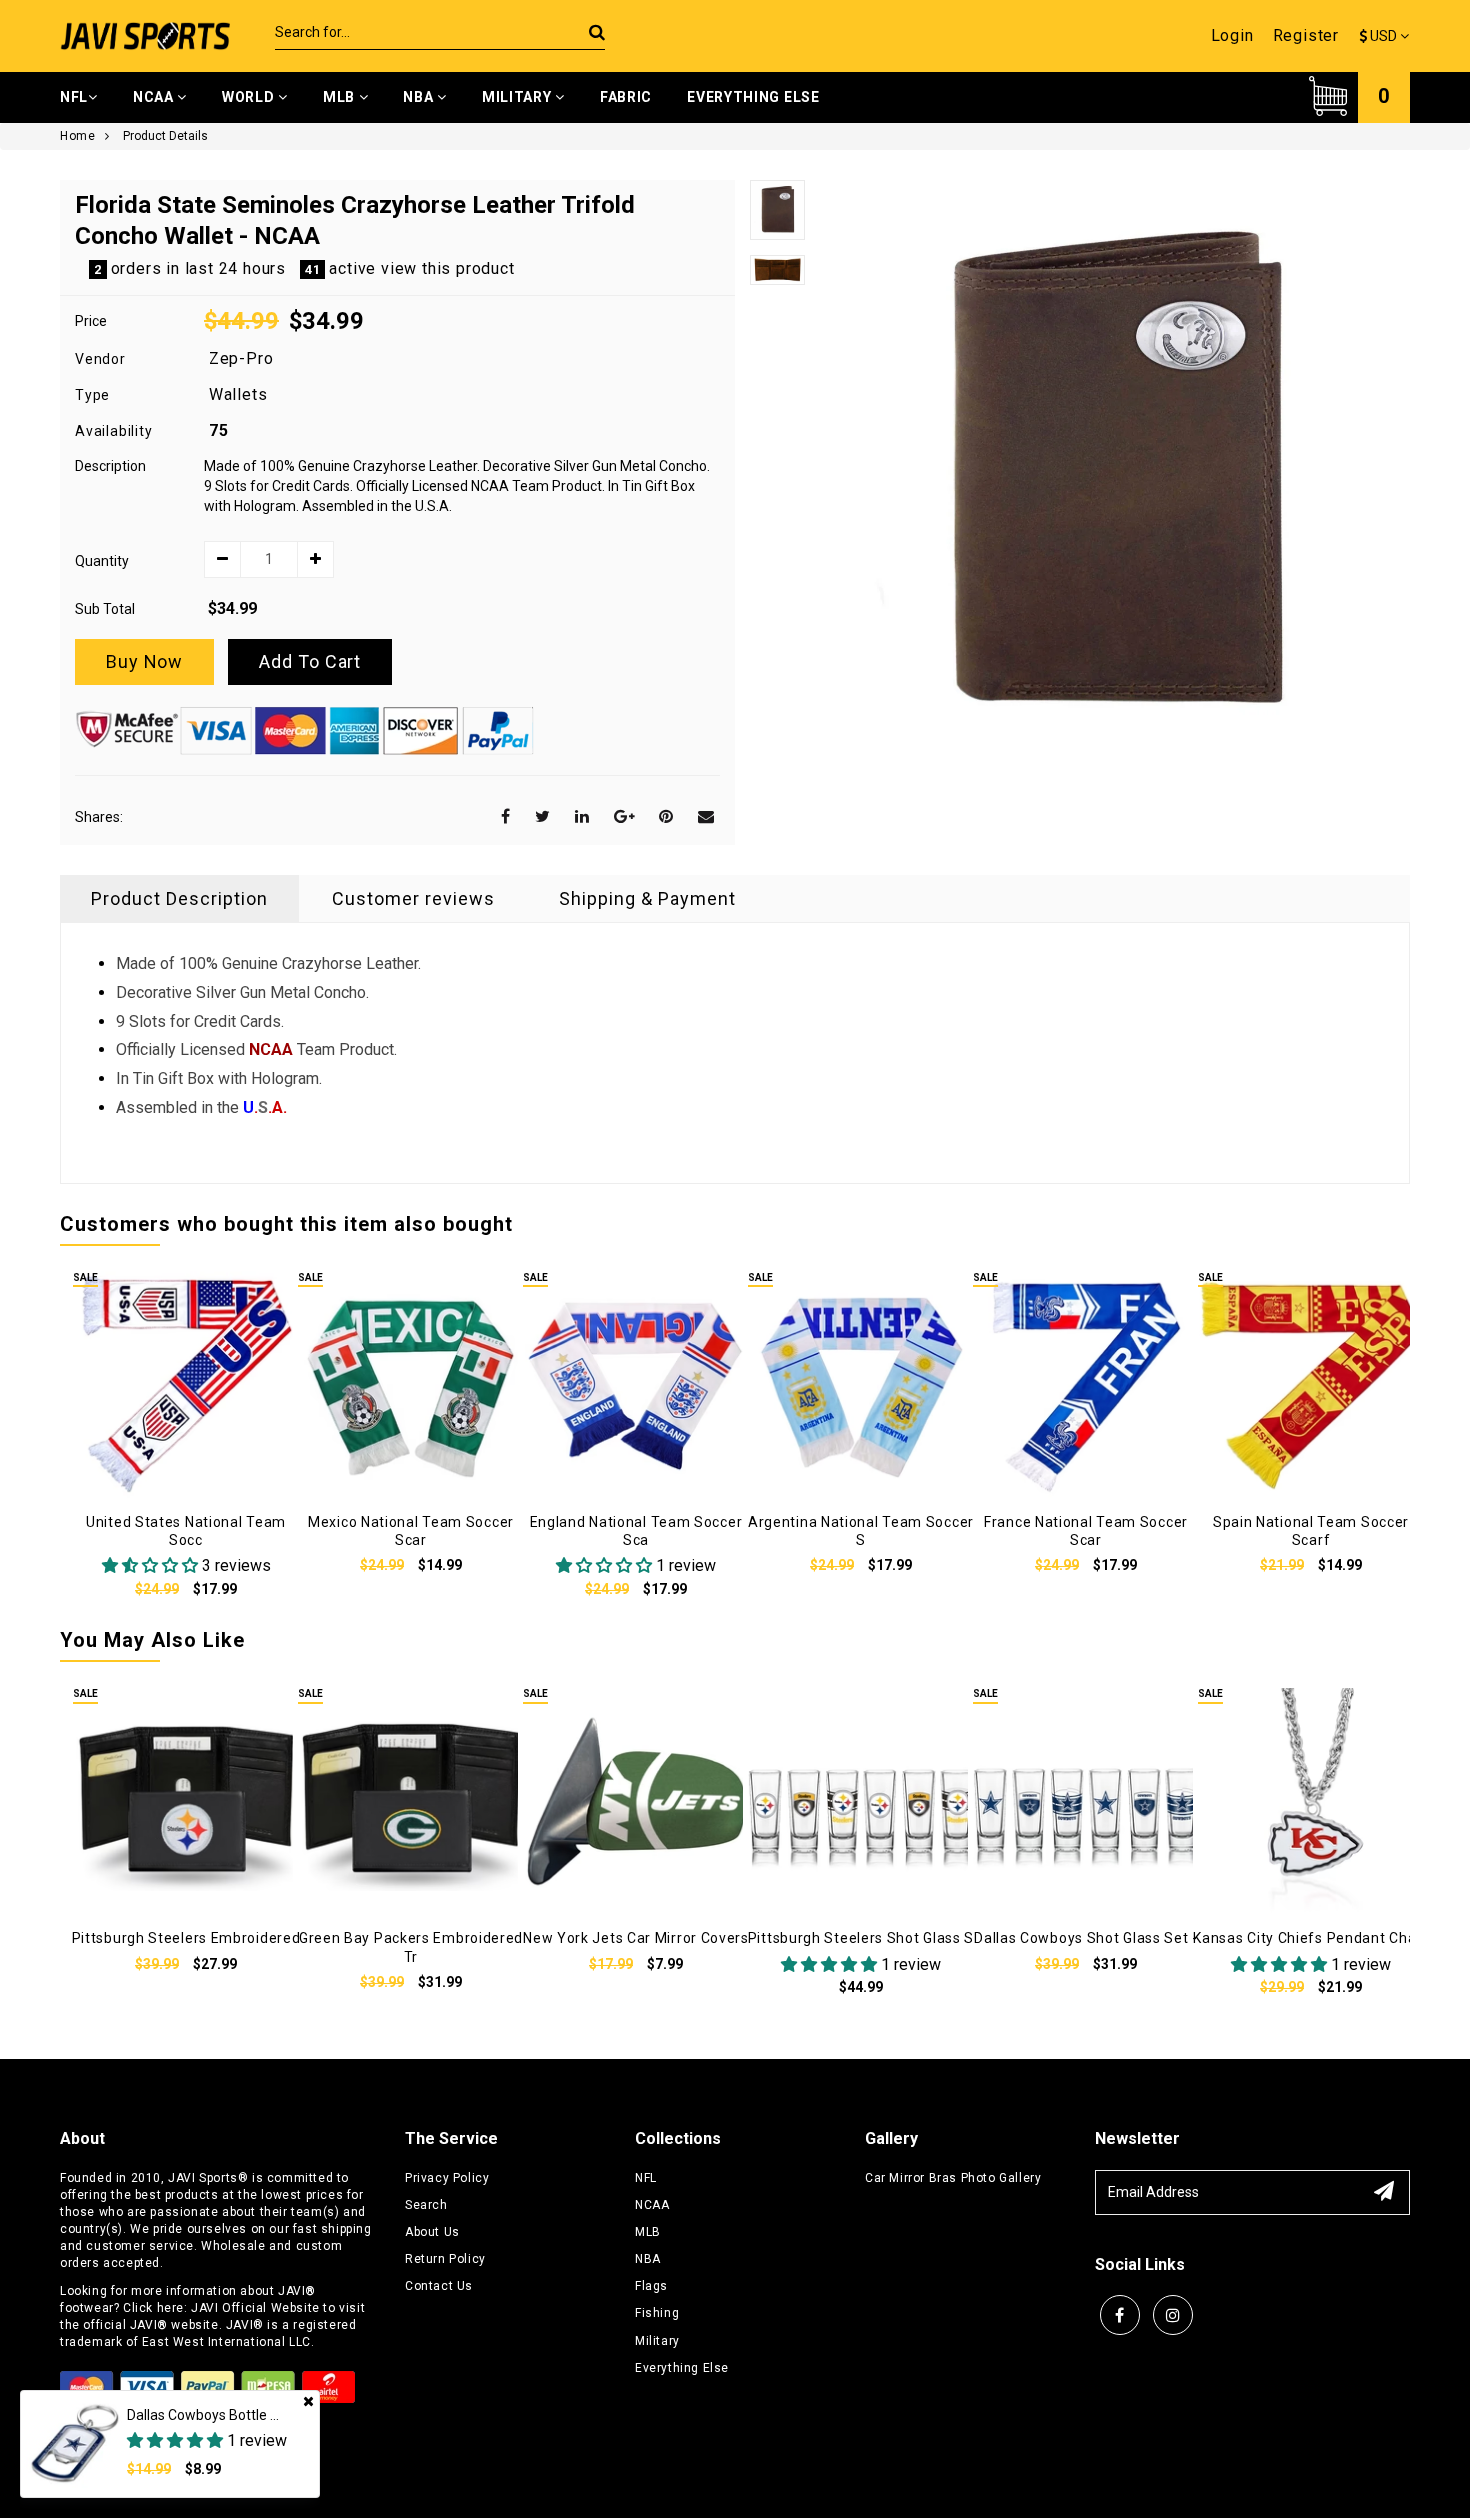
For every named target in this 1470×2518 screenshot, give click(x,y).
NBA (420, 97)
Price (91, 321)
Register (1306, 35)
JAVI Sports (203, 2178)
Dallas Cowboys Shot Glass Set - (1086, 1938)
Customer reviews (413, 898)
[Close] (308, 2401)
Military (518, 97)
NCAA (155, 97)
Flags (651, 2286)
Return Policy (445, 2259)
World (250, 97)
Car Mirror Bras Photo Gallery (953, 2178)
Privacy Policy (447, 2178)
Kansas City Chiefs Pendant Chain (1310, 1938)
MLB (341, 97)
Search (426, 2205)
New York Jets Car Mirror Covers (636, 1938)
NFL (74, 97)
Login (1232, 35)
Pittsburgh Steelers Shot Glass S (861, 1938)
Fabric (626, 97)
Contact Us (439, 2286)
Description (110, 466)
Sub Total (105, 609)
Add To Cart (310, 661)
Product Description (179, 898)
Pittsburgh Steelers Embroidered (186, 1938)
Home (77, 136)
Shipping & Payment (647, 898)
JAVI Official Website (255, 2308)
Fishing (657, 2313)
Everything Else (753, 97)
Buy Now (144, 661)
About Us (432, 2232)
